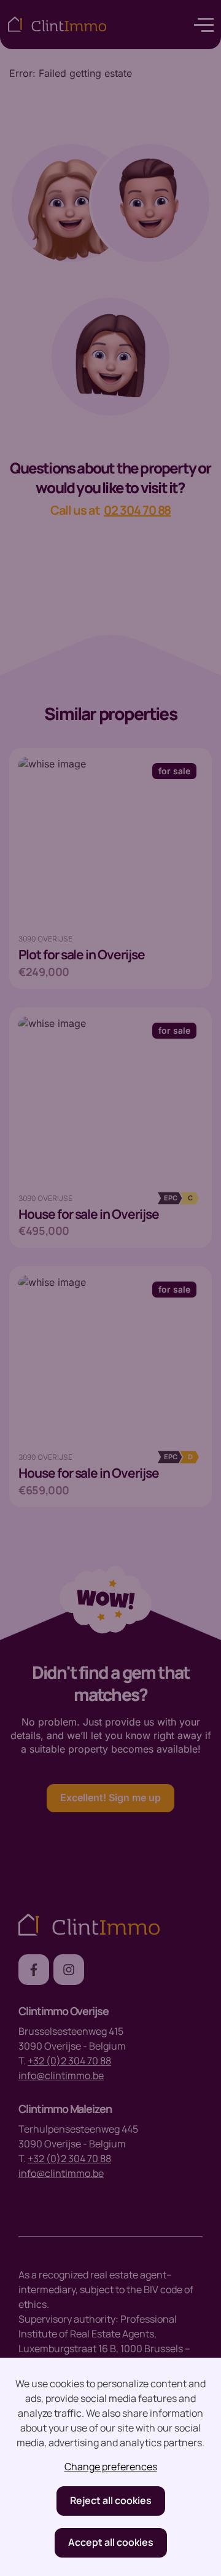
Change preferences (111, 2467)
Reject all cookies (111, 2500)
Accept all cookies (111, 2542)
